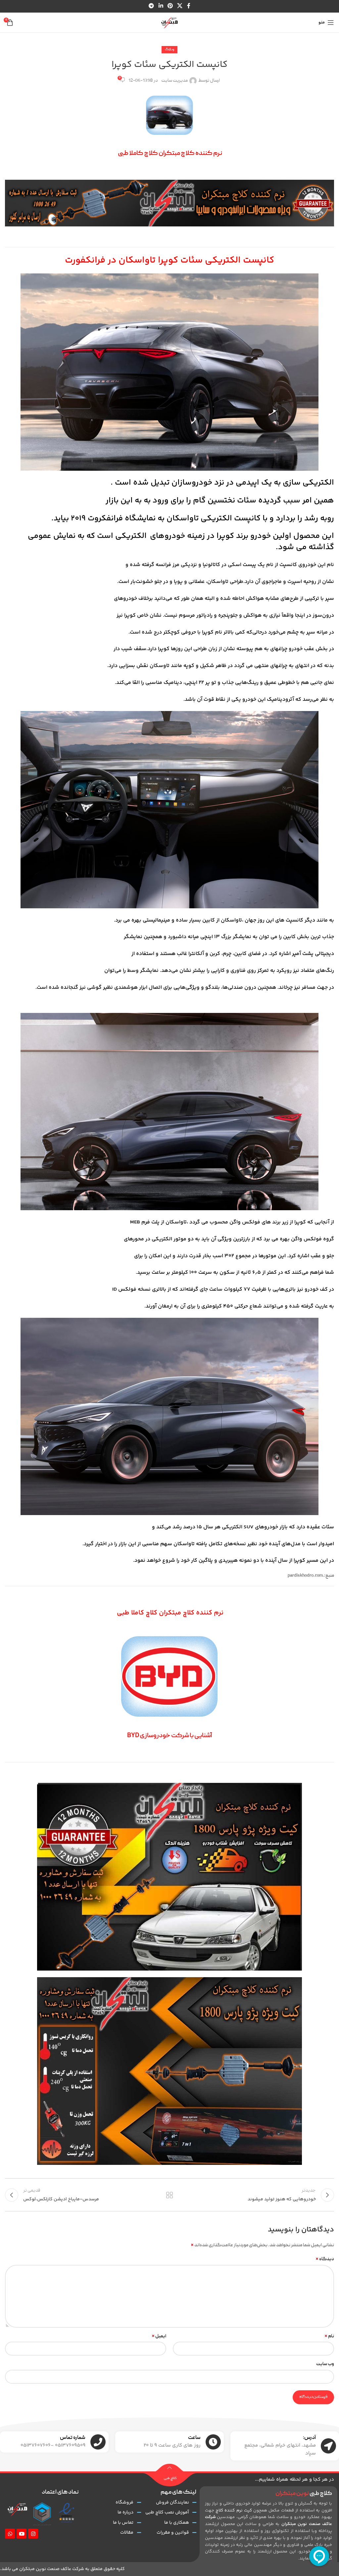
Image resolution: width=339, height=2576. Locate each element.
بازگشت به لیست (169, 2195)
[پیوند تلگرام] (151, 6)
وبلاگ (169, 50)
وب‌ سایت (325, 2364)
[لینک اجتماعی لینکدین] (161, 6)
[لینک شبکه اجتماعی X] (180, 6)
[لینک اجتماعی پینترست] (170, 6)
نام (329, 2336)
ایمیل (159, 2336)
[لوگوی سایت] (169, 23)
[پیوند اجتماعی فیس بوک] (189, 6)
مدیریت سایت (174, 81)
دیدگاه (325, 2259)
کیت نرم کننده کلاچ (234, 2510)
